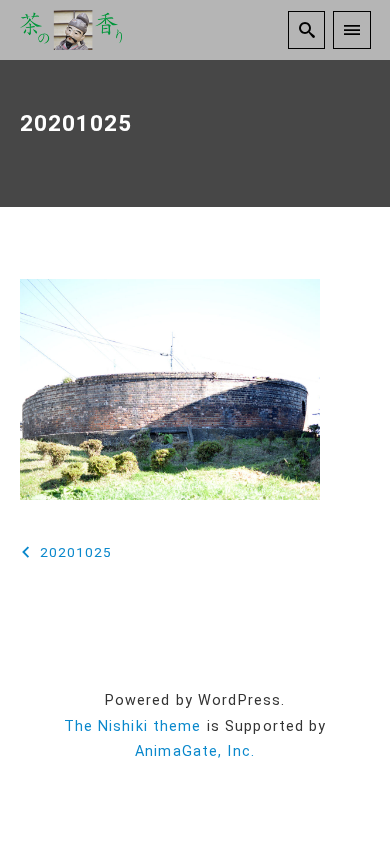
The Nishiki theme (133, 726)
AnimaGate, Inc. (195, 751)
